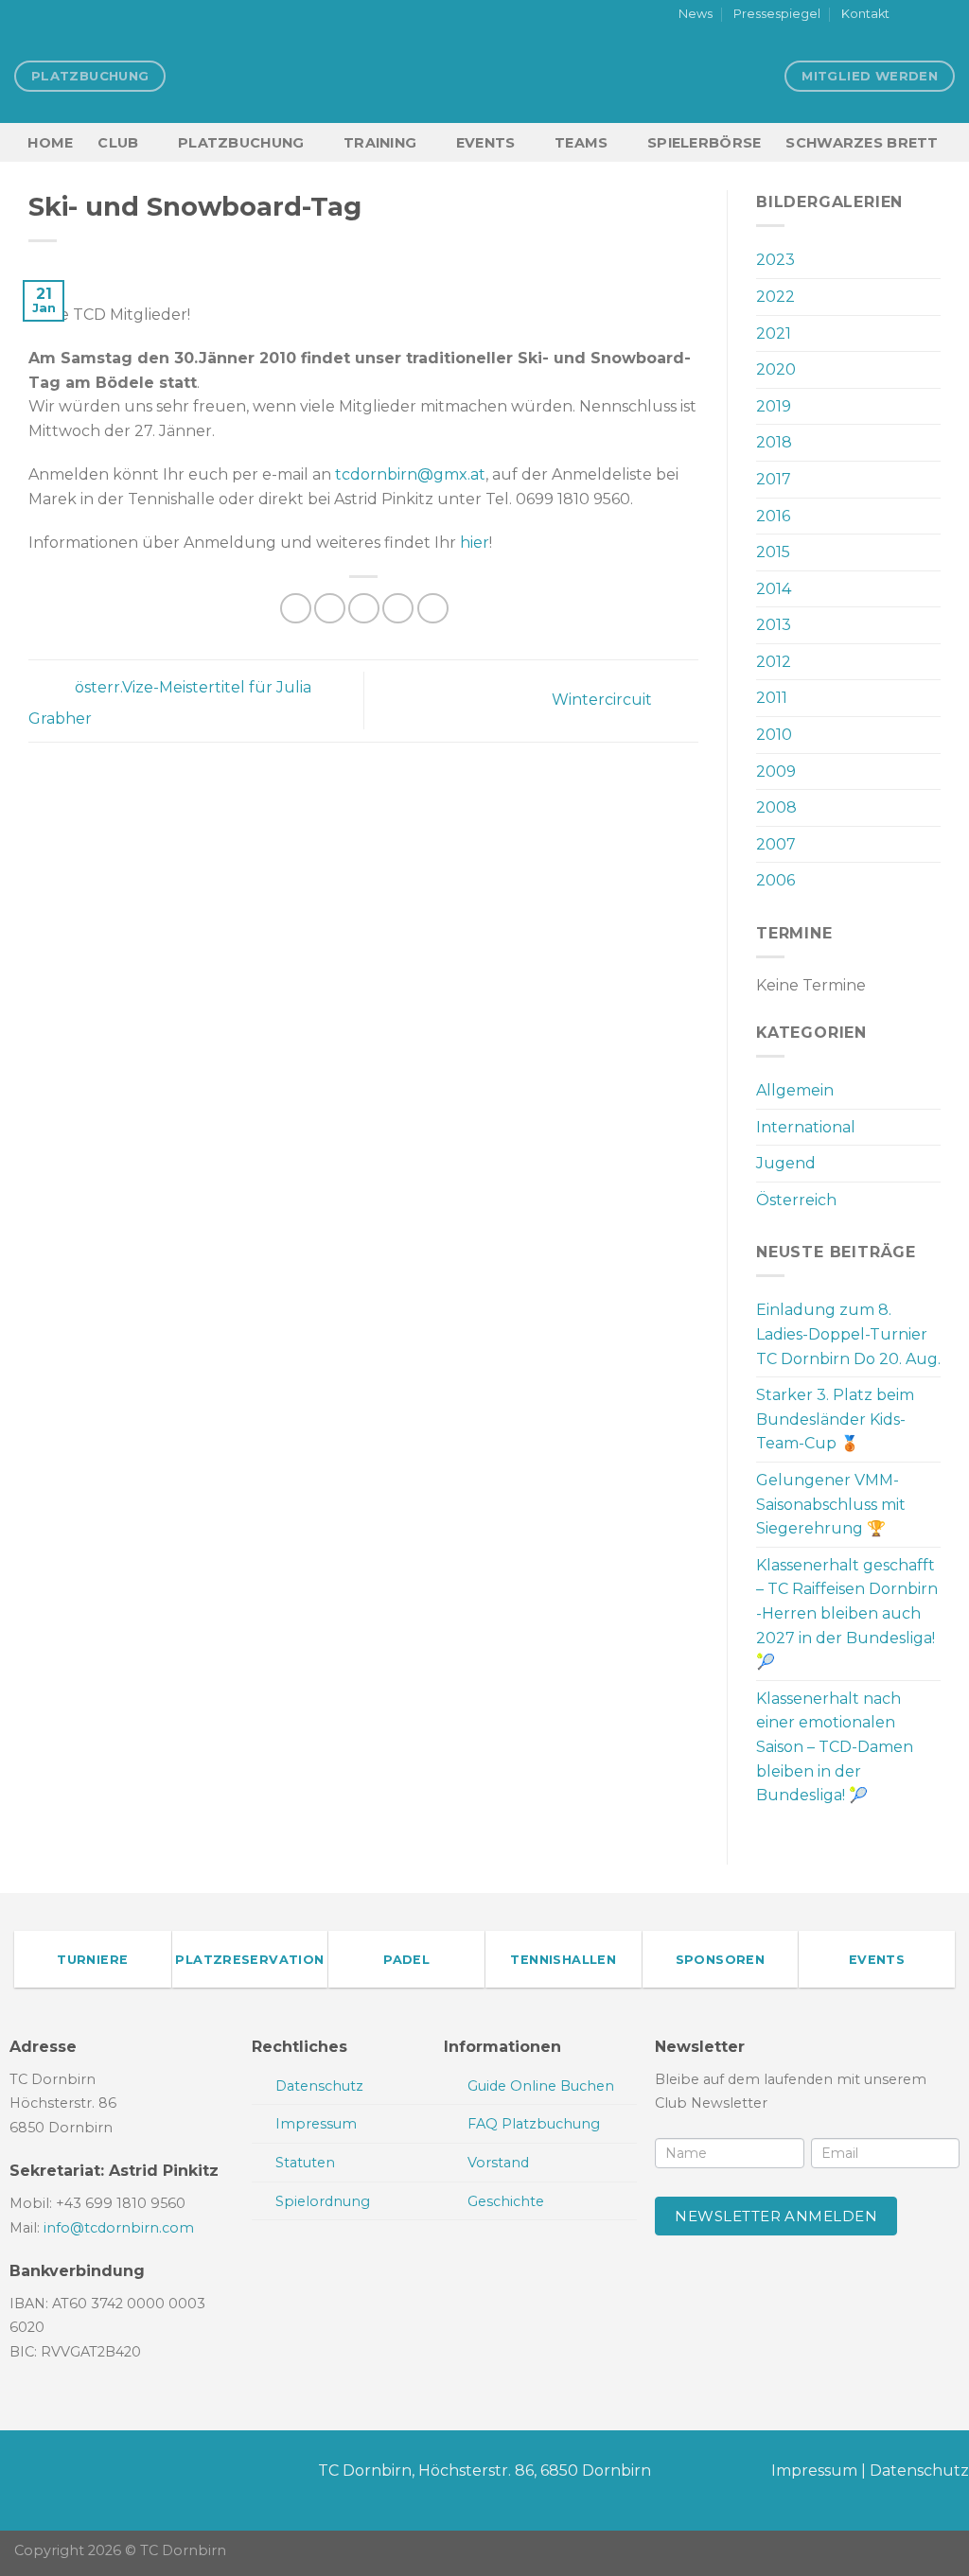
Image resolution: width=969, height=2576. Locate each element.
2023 (775, 260)
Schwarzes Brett (862, 143)
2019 (774, 406)
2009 (776, 771)
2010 (774, 735)
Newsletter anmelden (776, 2216)
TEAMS (581, 143)
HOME (50, 143)
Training (380, 143)
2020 (776, 369)
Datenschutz (919, 2471)
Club (118, 143)
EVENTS (486, 143)
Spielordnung (323, 2201)
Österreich (796, 1200)
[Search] (947, 142)
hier (475, 543)
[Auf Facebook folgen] (909, 15)
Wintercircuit (604, 700)
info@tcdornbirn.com (119, 2228)
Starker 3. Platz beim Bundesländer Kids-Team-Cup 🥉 (835, 1419)
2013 (774, 625)
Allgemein (795, 1090)
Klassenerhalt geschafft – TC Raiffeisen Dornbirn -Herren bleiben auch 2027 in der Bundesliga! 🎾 (847, 1613)
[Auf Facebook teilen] (296, 609)
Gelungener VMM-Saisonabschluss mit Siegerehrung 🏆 (831, 1504)
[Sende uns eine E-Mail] (945, 15)
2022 (775, 297)
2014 (774, 589)
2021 (774, 333)
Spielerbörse (704, 143)
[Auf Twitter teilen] (330, 609)
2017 (774, 479)
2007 (776, 844)
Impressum (814, 2471)
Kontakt (865, 14)
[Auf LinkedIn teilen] (433, 609)
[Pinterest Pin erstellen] (398, 609)
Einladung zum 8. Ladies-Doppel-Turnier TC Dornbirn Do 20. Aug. (848, 1334)
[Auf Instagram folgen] (927, 15)
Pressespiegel (777, 14)
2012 (774, 662)
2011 (772, 698)
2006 (775, 880)
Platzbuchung (241, 143)
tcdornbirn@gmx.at (410, 474)
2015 (773, 552)
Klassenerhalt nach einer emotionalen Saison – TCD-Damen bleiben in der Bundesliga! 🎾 (835, 1747)
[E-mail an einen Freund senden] (364, 609)
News (696, 14)
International (806, 1127)
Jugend (786, 1163)
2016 (773, 516)
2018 (774, 442)
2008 (776, 807)
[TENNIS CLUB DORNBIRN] (484, 76)
